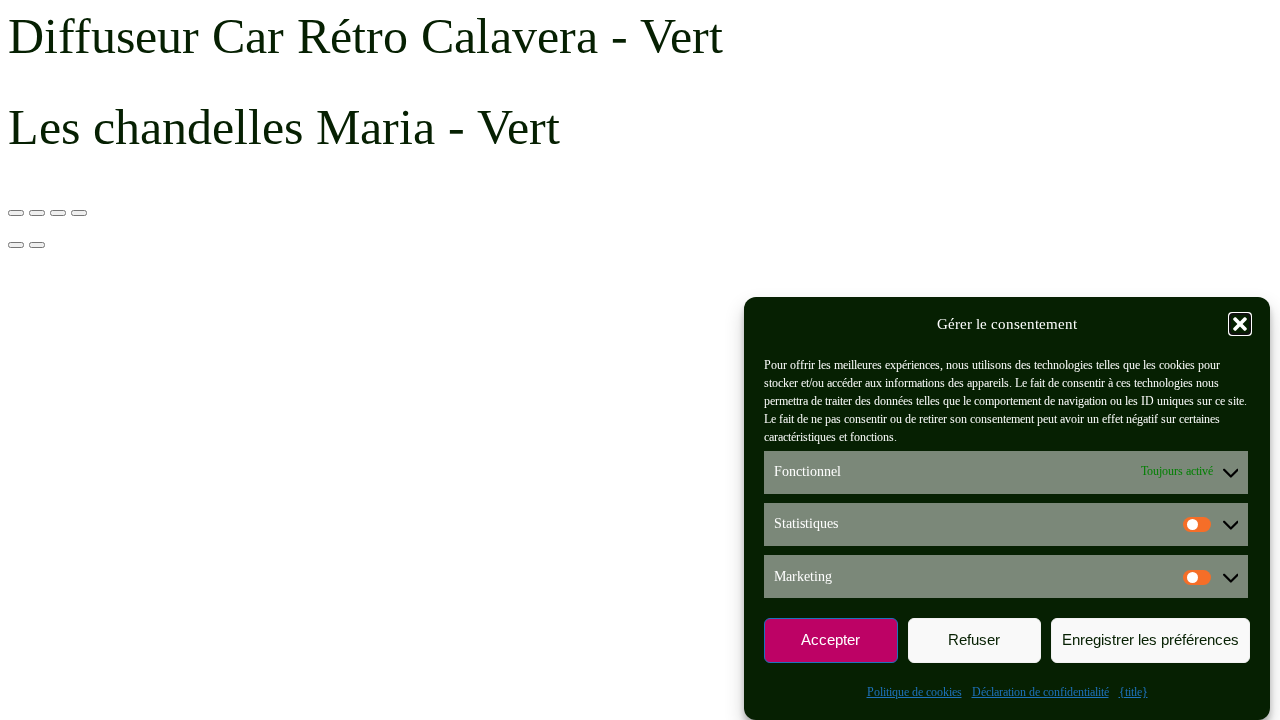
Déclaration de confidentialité (1040, 692)
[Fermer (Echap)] (79, 213)
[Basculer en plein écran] (37, 213)
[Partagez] (58, 213)
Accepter (830, 640)
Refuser (974, 640)
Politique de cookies (914, 692)
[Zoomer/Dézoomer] (16, 213)
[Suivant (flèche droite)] (37, 245)
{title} (1133, 692)
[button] (1240, 324)
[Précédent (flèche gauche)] (16, 245)
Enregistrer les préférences (1150, 640)
